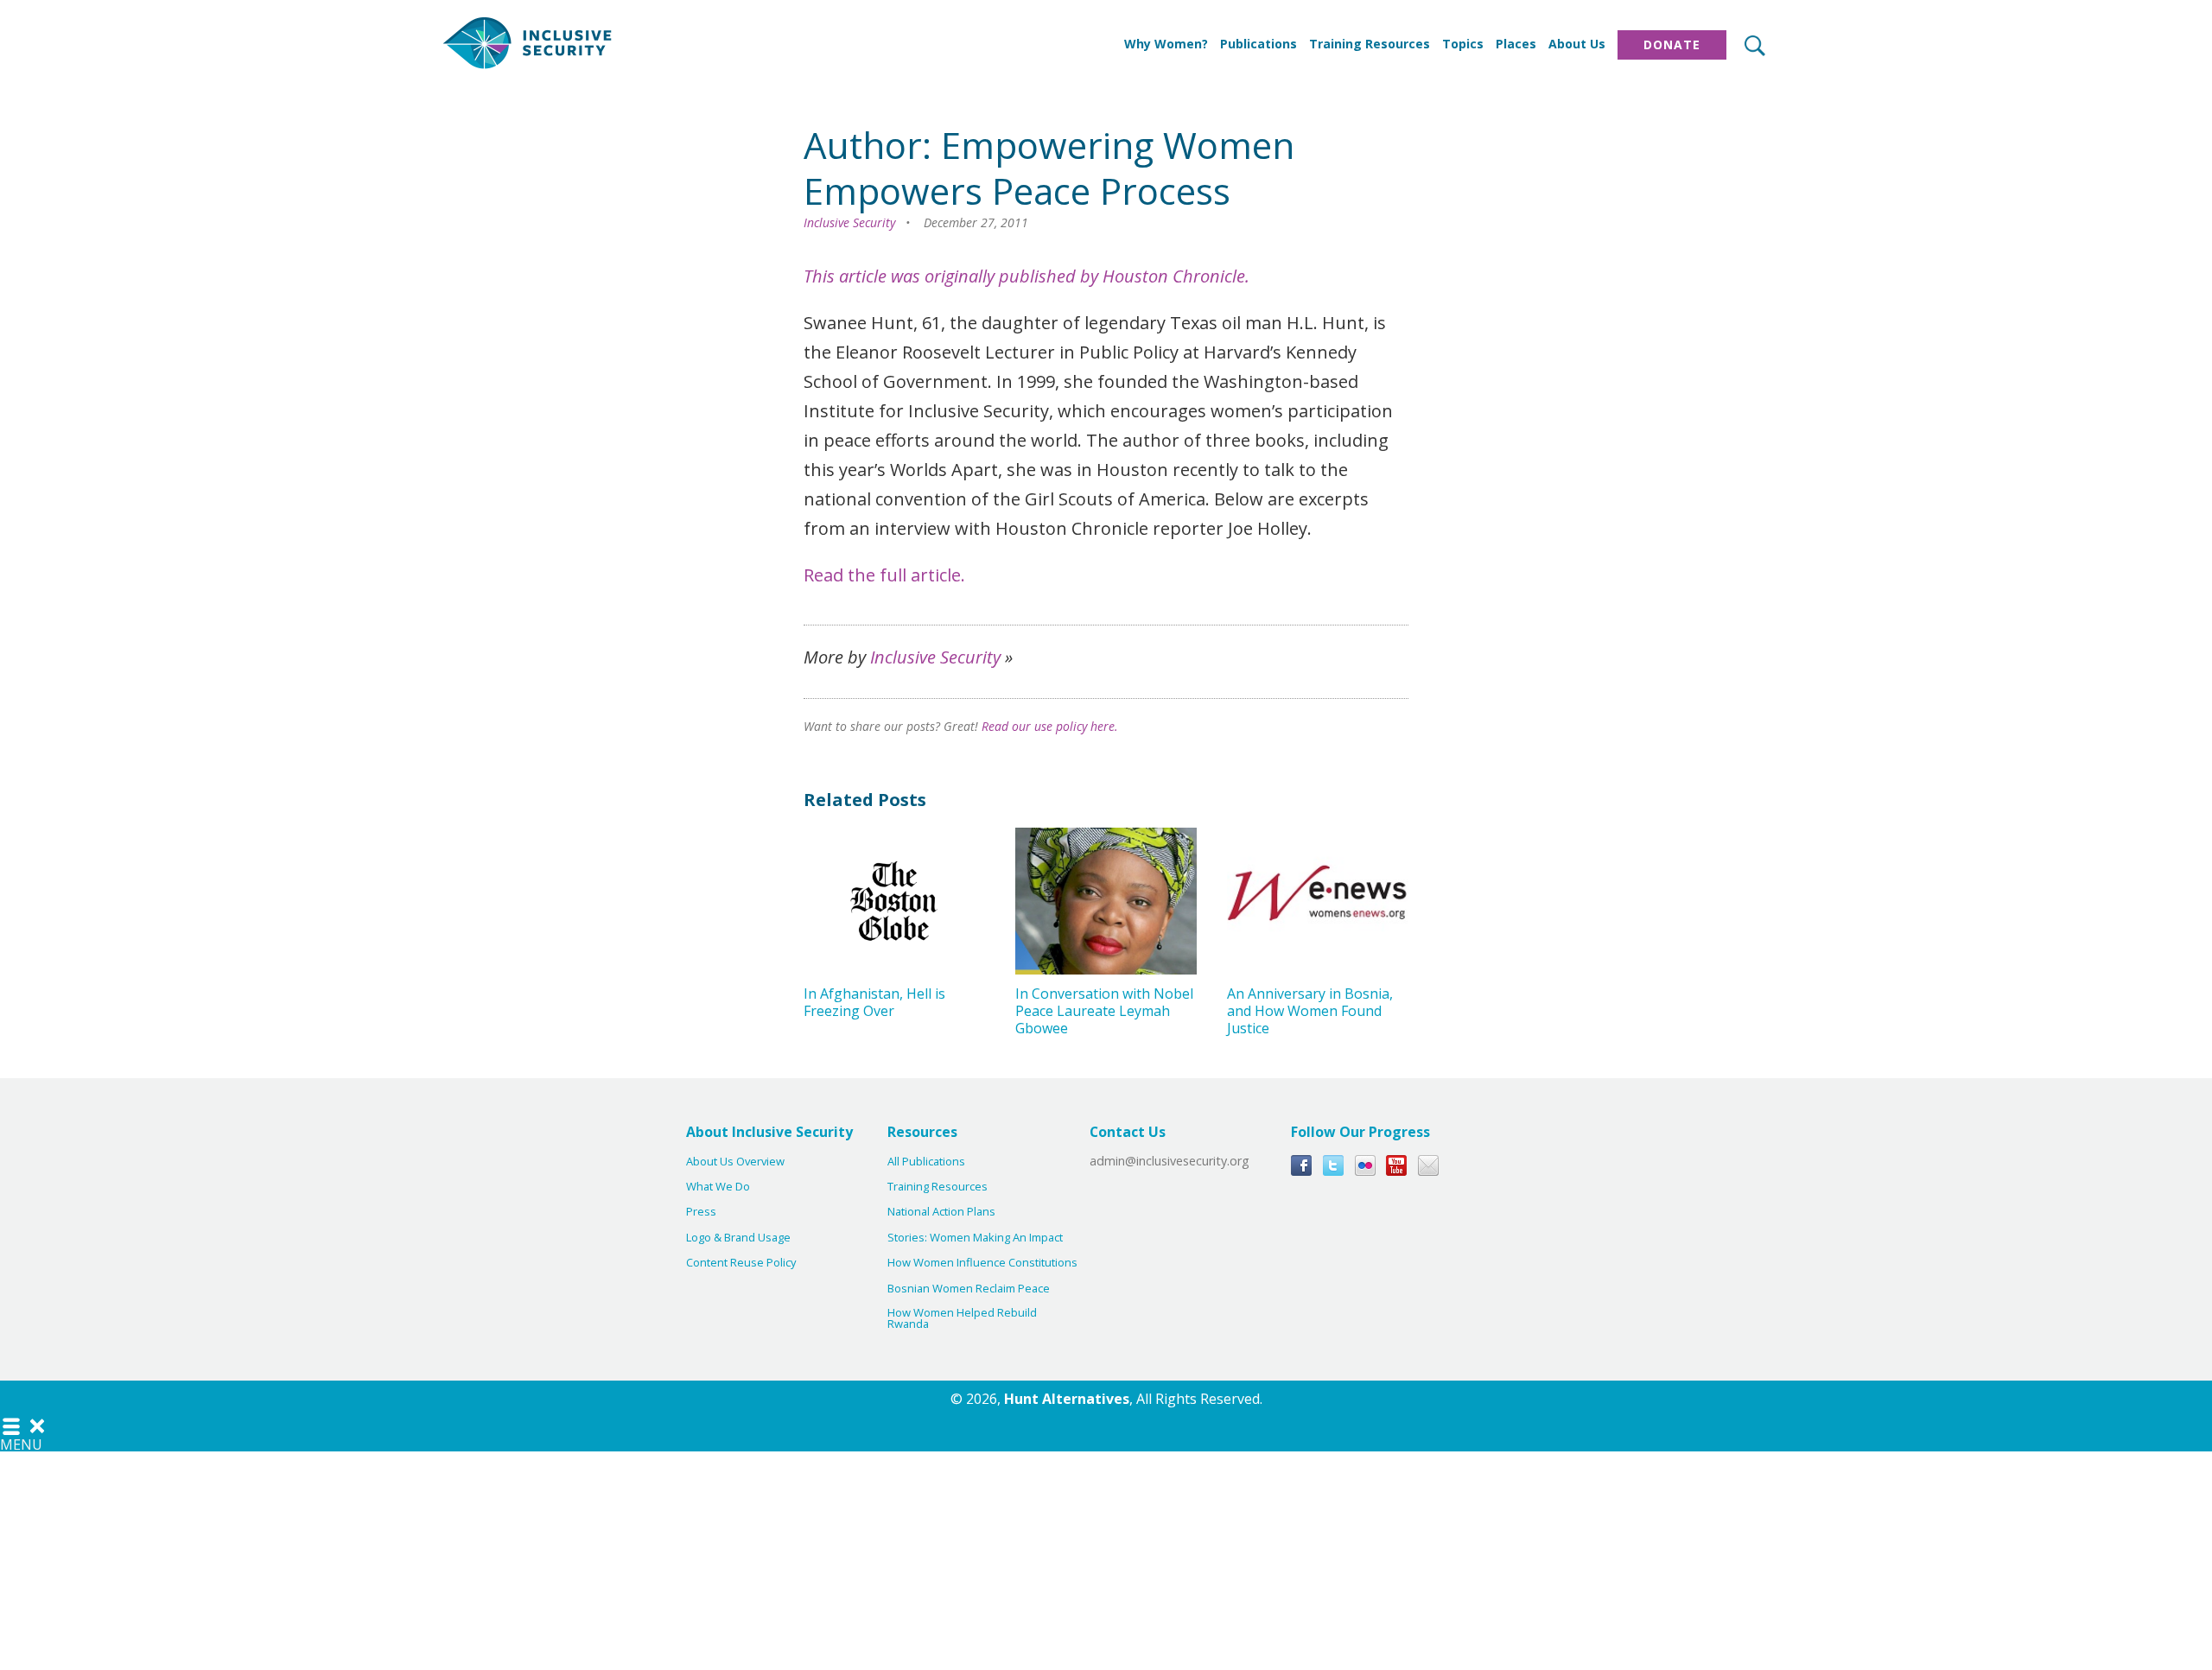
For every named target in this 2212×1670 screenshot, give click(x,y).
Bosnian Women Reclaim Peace (969, 1289)
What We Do (718, 1187)
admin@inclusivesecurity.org (1170, 1161)
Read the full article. (884, 575)
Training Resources (1370, 44)
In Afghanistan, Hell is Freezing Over (874, 1002)
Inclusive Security (849, 222)
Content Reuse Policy (741, 1263)
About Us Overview (735, 1162)
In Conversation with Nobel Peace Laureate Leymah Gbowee (1104, 1011)
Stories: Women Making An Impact (975, 1238)
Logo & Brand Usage (738, 1238)
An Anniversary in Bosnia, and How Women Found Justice (1310, 1011)
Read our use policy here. (1050, 726)
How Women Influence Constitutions (982, 1263)
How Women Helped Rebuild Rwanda (962, 1318)
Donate (1672, 44)
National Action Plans (941, 1212)
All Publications (926, 1162)
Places (1516, 44)
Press (701, 1212)
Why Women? (1166, 44)
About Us (1577, 44)
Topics (1463, 44)
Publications (1259, 44)
